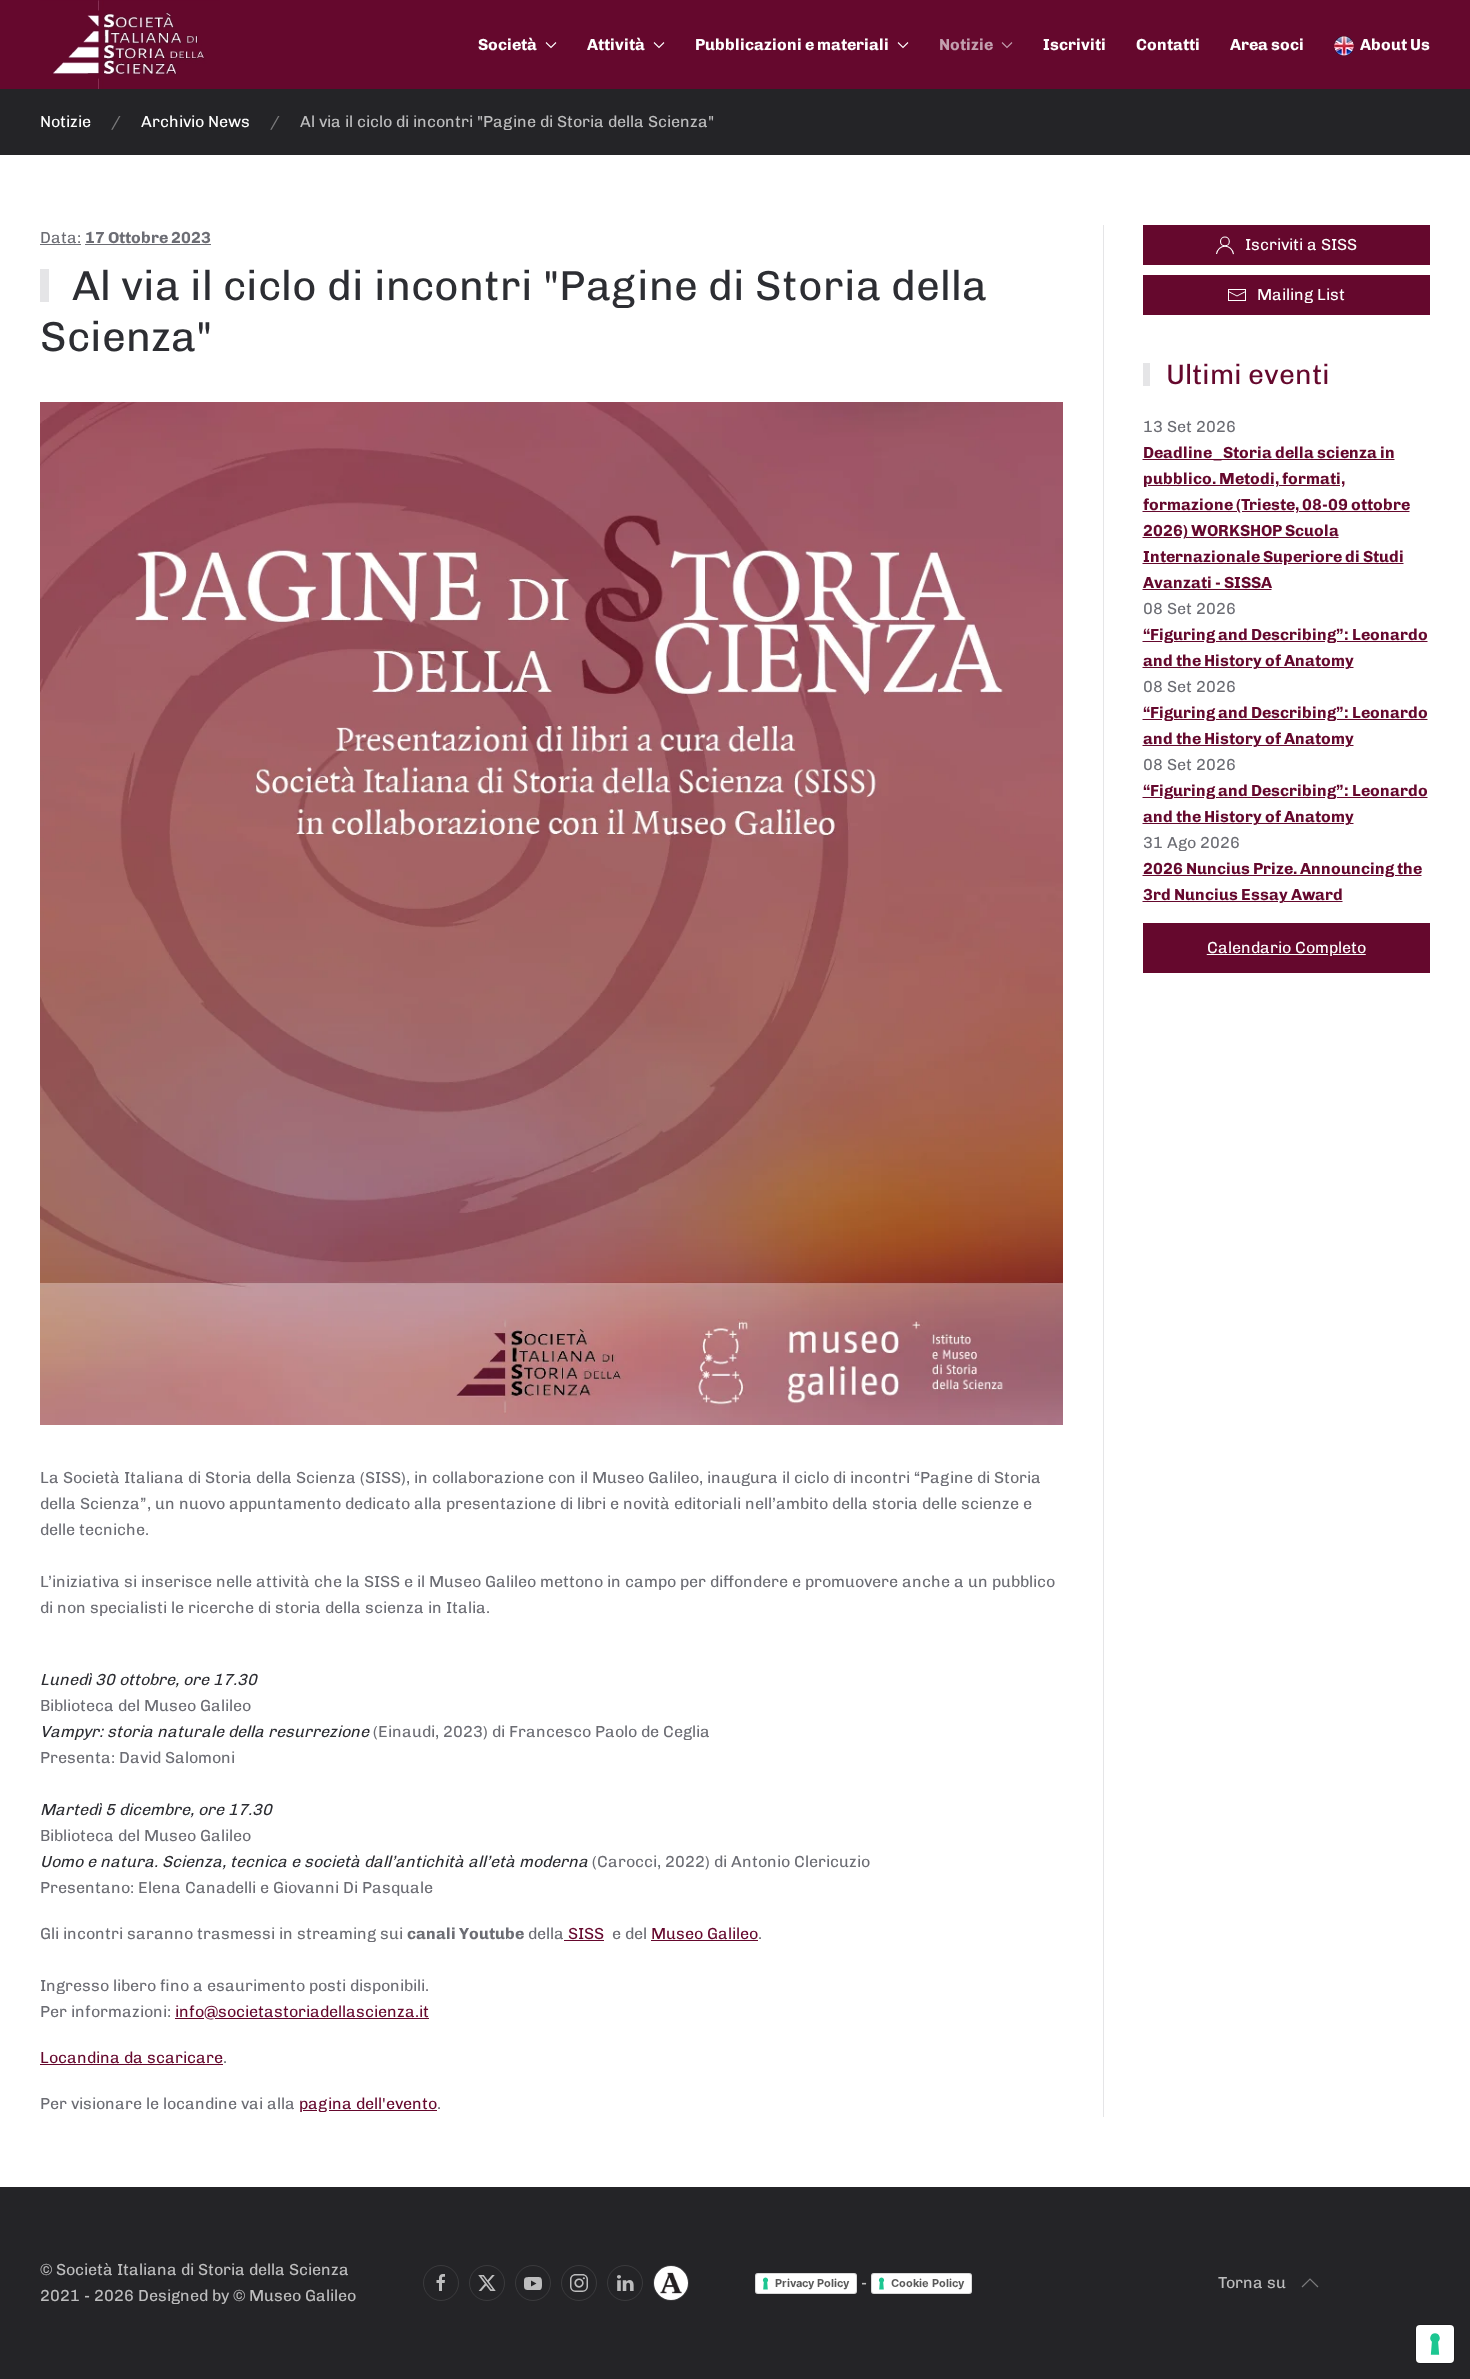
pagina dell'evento (368, 2103)
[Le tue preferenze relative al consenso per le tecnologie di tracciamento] (1435, 2344)
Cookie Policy (927, 2283)
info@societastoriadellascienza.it (302, 2011)
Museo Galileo (704, 1933)
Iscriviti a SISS (1301, 244)
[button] (1310, 2283)
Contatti (1168, 44)
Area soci (1267, 44)
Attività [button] (616, 44)
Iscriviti (1074, 44)
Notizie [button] (966, 44)
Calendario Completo (1286, 947)
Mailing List (1301, 294)
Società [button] (507, 44)
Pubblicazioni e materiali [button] (792, 44)
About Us (1395, 44)
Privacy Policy (812, 2283)
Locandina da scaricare (131, 2057)
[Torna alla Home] (130, 44)
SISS (584, 1933)
